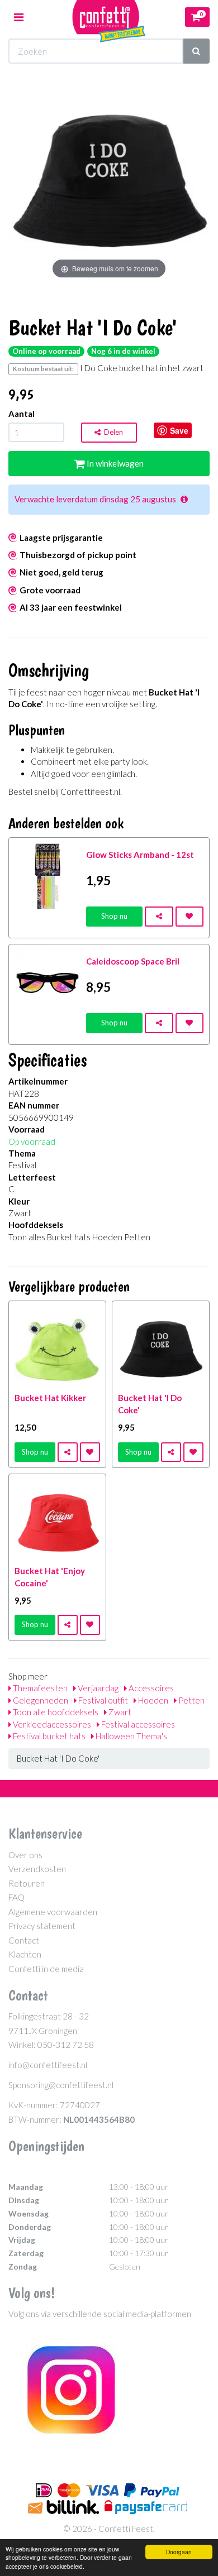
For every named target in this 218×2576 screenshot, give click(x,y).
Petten (191, 1700)
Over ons (25, 1855)
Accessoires (150, 1688)
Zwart (119, 1712)
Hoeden (152, 1700)
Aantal (22, 414)
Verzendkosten (37, 1869)
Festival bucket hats (48, 1736)
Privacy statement (42, 1926)
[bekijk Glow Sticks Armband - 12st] (48, 875)
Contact (24, 1940)
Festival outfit (102, 1700)
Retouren (27, 1883)
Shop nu (114, 916)
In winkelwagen (114, 463)
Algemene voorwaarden (53, 1912)
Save (179, 430)
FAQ (16, 1897)
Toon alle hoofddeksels (55, 1712)
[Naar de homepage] (109, 17)
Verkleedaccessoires (51, 1724)
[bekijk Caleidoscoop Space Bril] (48, 982)
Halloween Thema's (131, 1736)
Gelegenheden (40, 1700)
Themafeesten (39, 1688)
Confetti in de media (46, 1969)
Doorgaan (179, 2552)
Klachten (25, 1954)
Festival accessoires (137, 1724)
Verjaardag (97, 1688)
